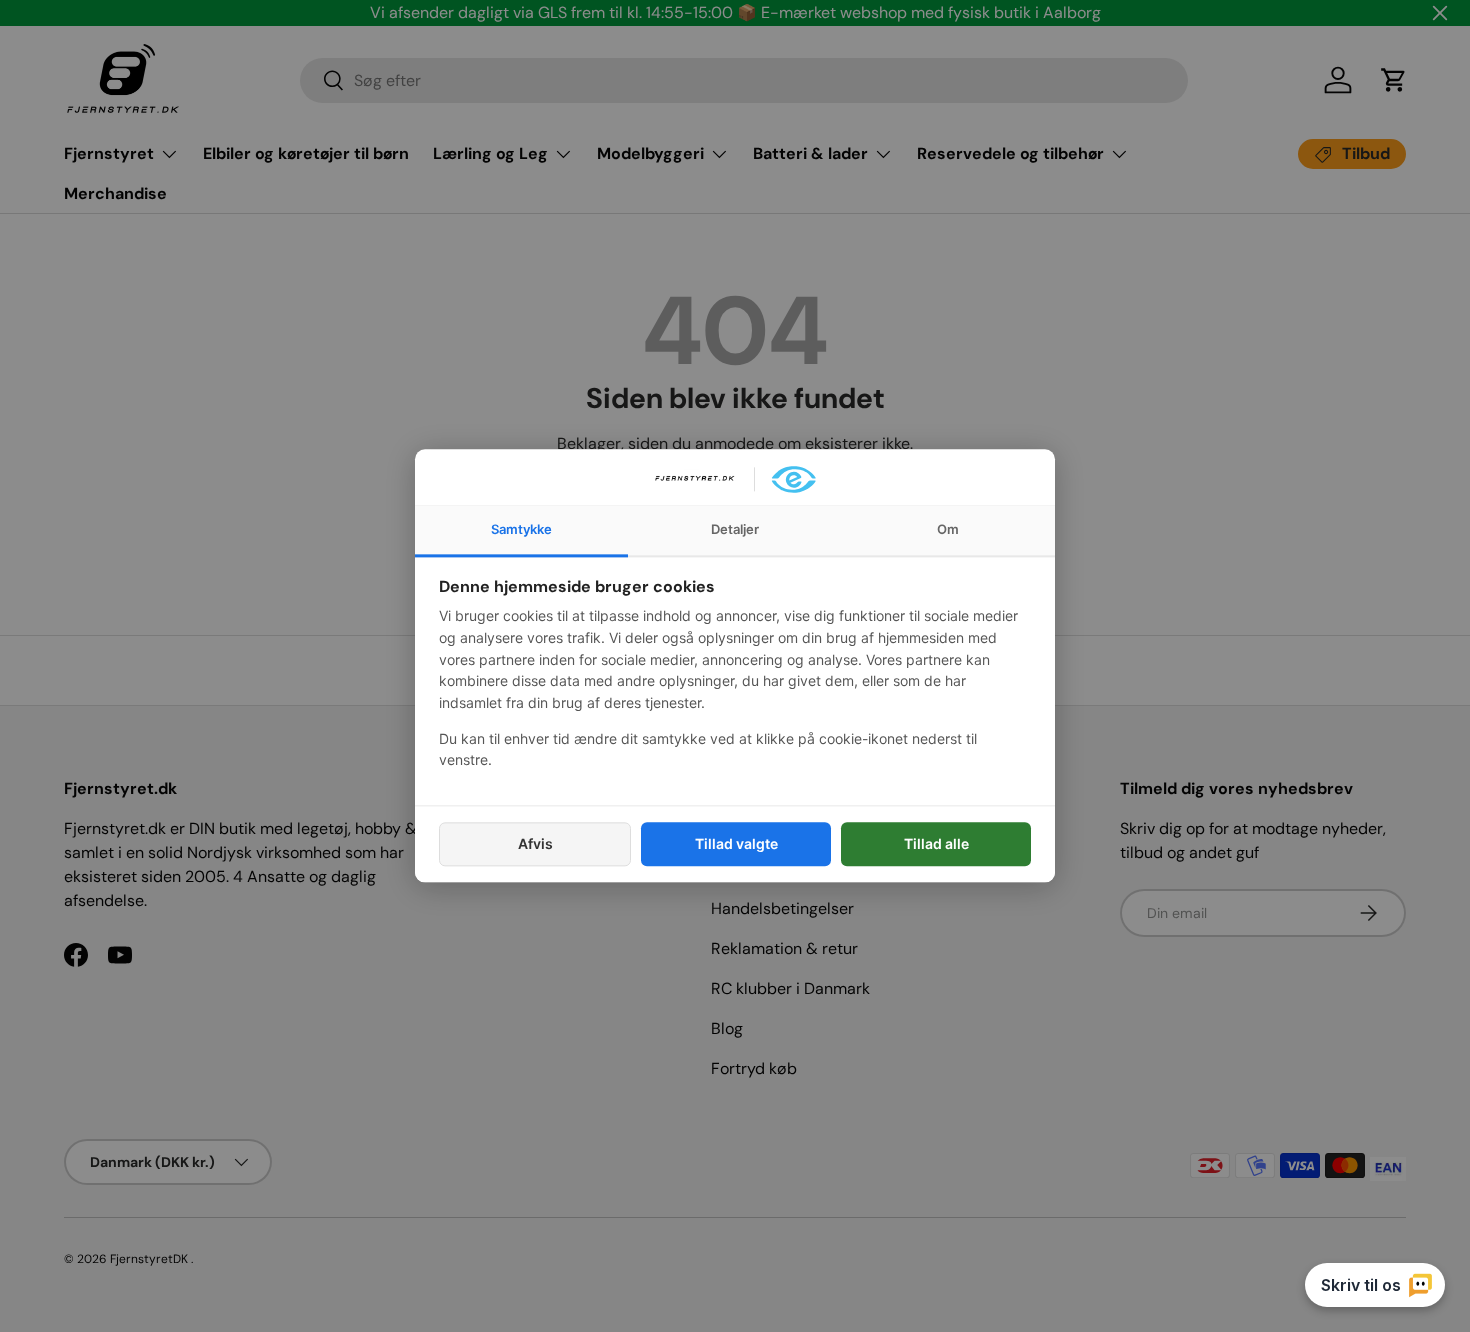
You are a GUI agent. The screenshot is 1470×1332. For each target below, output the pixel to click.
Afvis (535, 843)
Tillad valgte (736, 843)
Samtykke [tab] (521, 529)
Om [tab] (948, 529)
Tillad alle (936, 843)
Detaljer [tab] (735, 529)
